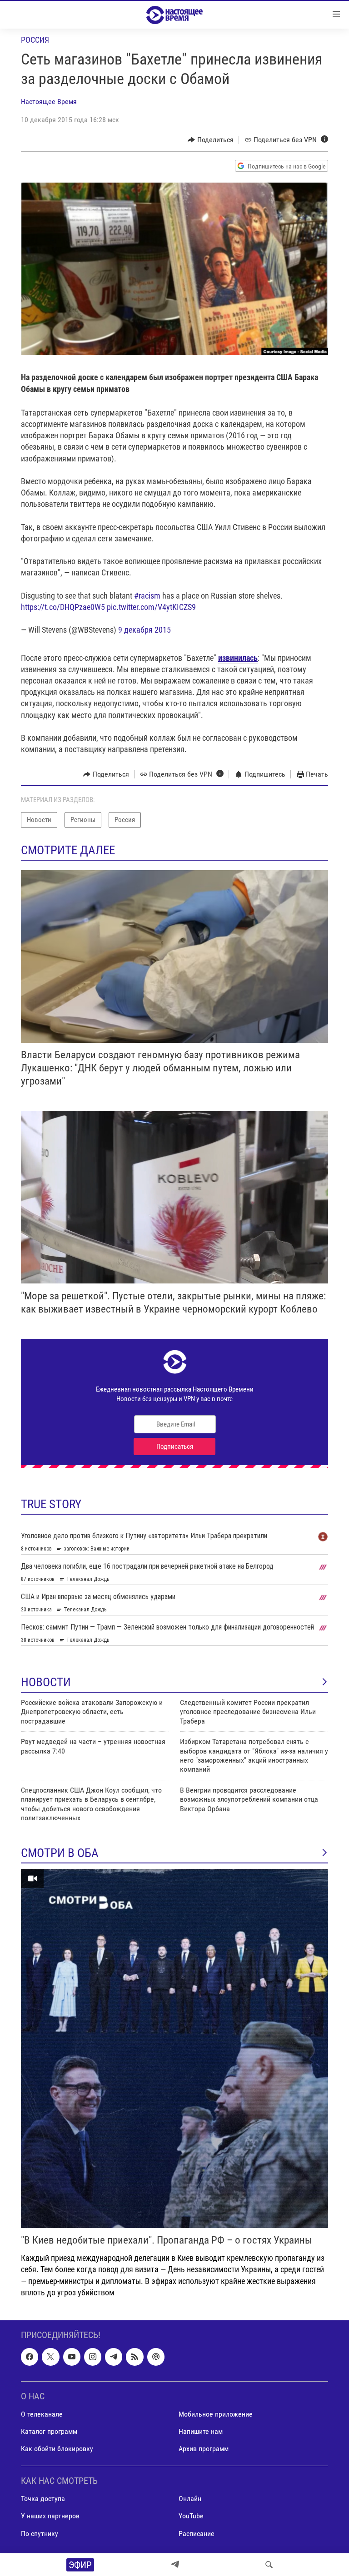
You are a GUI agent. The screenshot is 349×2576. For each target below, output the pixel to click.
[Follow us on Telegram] (114, 2357)
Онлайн (190, 2499)
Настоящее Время (49, 102)
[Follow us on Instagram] (93, 2357)
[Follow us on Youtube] (72, 2357)
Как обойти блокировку (57, 2449)
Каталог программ (49, 2431)
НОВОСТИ (46, 1682)
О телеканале (42, 2414)
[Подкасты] (156, 2357)
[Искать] (269, 2565)
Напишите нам (201, 2431)
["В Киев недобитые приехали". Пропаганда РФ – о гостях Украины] (174, 2048)
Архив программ (204, 2449)
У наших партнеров (50, 2516)
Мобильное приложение (216, 2414)
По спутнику (40, 2533)
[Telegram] (175, 2565)
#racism (147, 596)
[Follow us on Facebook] (30, 2357)
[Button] (211, 140)
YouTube (191, 2516)
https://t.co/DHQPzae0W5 (63, 607)
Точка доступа (43, 2499)
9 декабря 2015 (145, 630)
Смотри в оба (60, 1853)
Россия (35, 40)
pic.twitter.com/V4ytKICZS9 (151, 607)
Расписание (197, 2533)
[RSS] (135, 2357)
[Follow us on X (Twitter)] (50, 2357)
